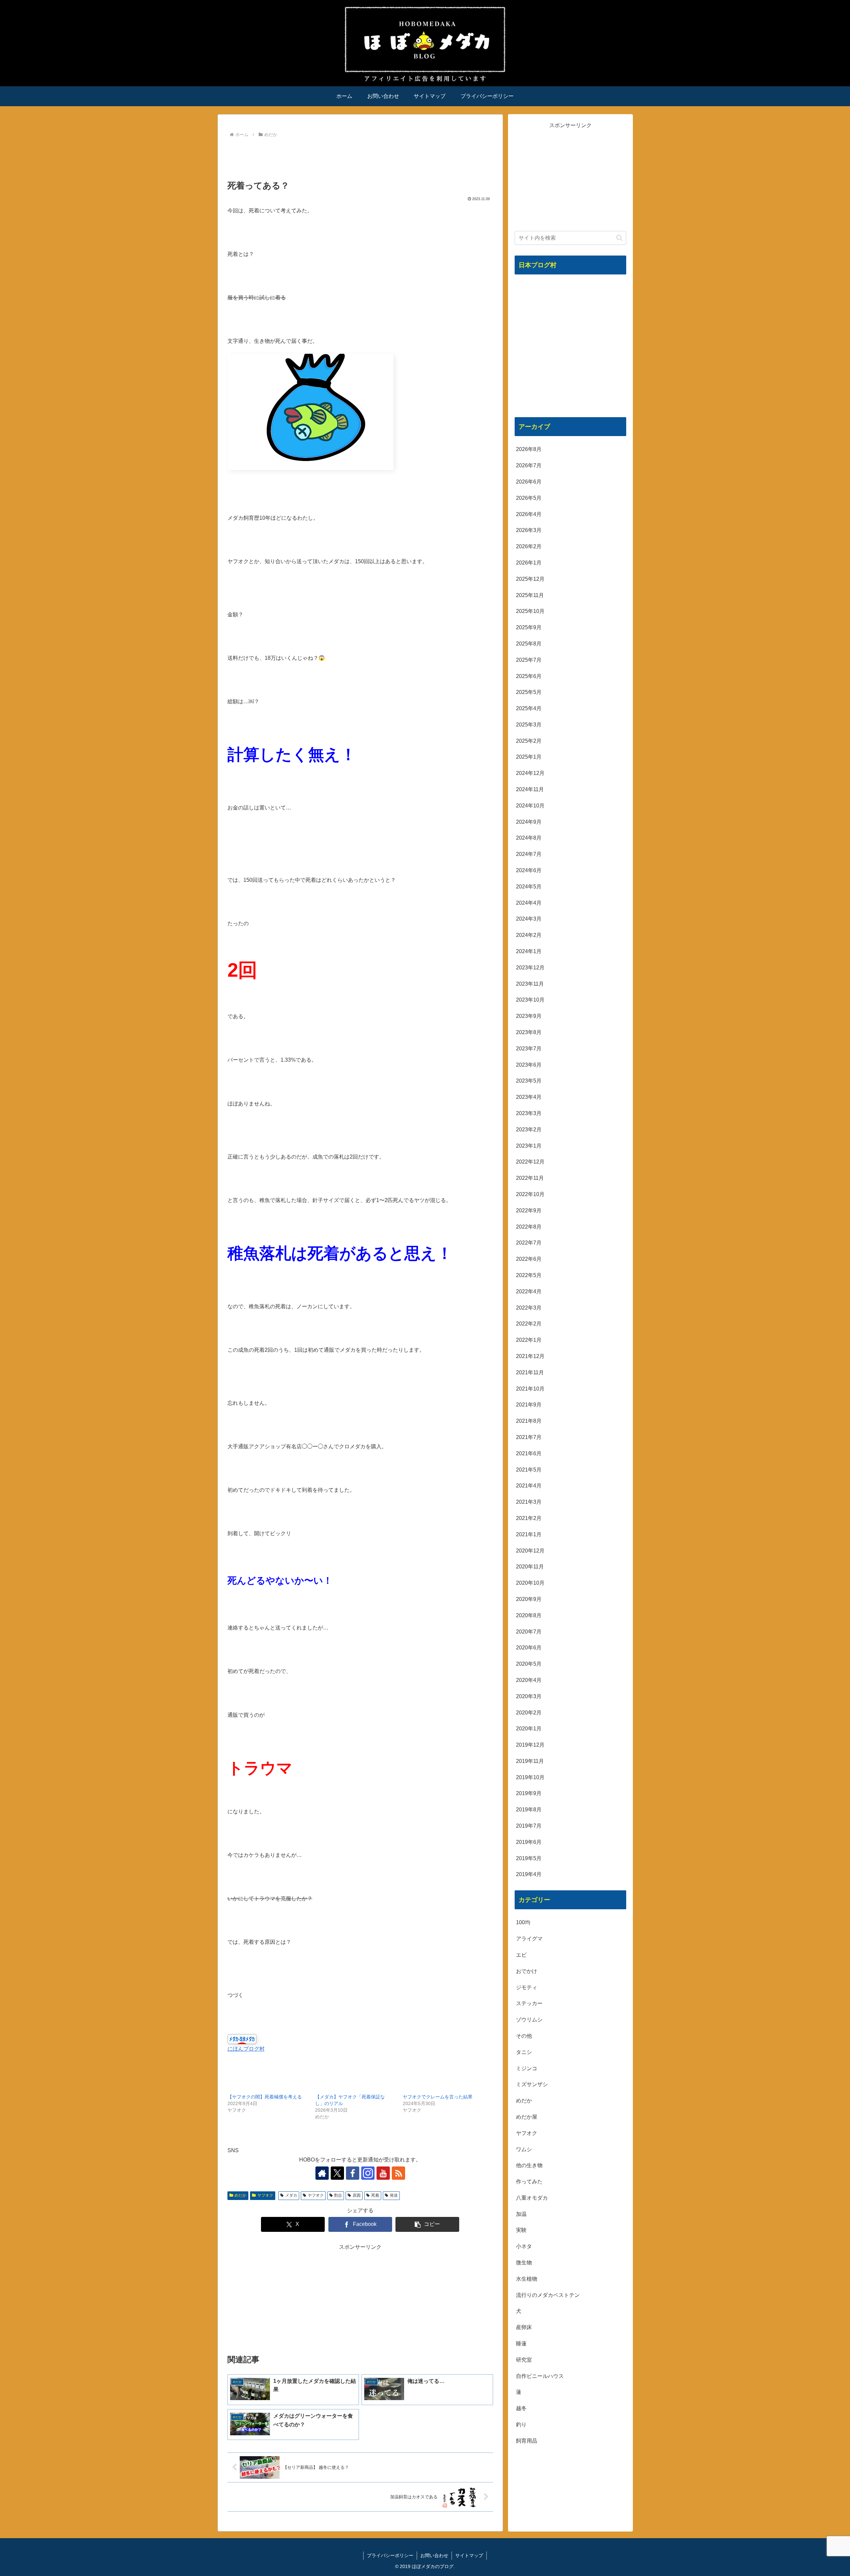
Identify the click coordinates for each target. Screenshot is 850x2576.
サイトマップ (469, 2555)
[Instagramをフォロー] (368, 2173)
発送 (394, 2195)
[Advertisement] (360, 158)
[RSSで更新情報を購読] (398, 2173)
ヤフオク (265, 2195)
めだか (240, 2195)
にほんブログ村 (246, 2049)
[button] (427, 2224)
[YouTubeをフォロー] (383, 2173)
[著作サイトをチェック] (322, 2173)
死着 (375, 2195)
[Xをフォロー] (337, 2173)
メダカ (291, 2195)
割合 (338, 2195)
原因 (357, 2195)
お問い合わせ (434, 2555)
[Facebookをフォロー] (353, 2173)
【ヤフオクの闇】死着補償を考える (265, 2097)
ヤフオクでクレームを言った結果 (438, 2097)
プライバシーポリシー (390, 2555)
